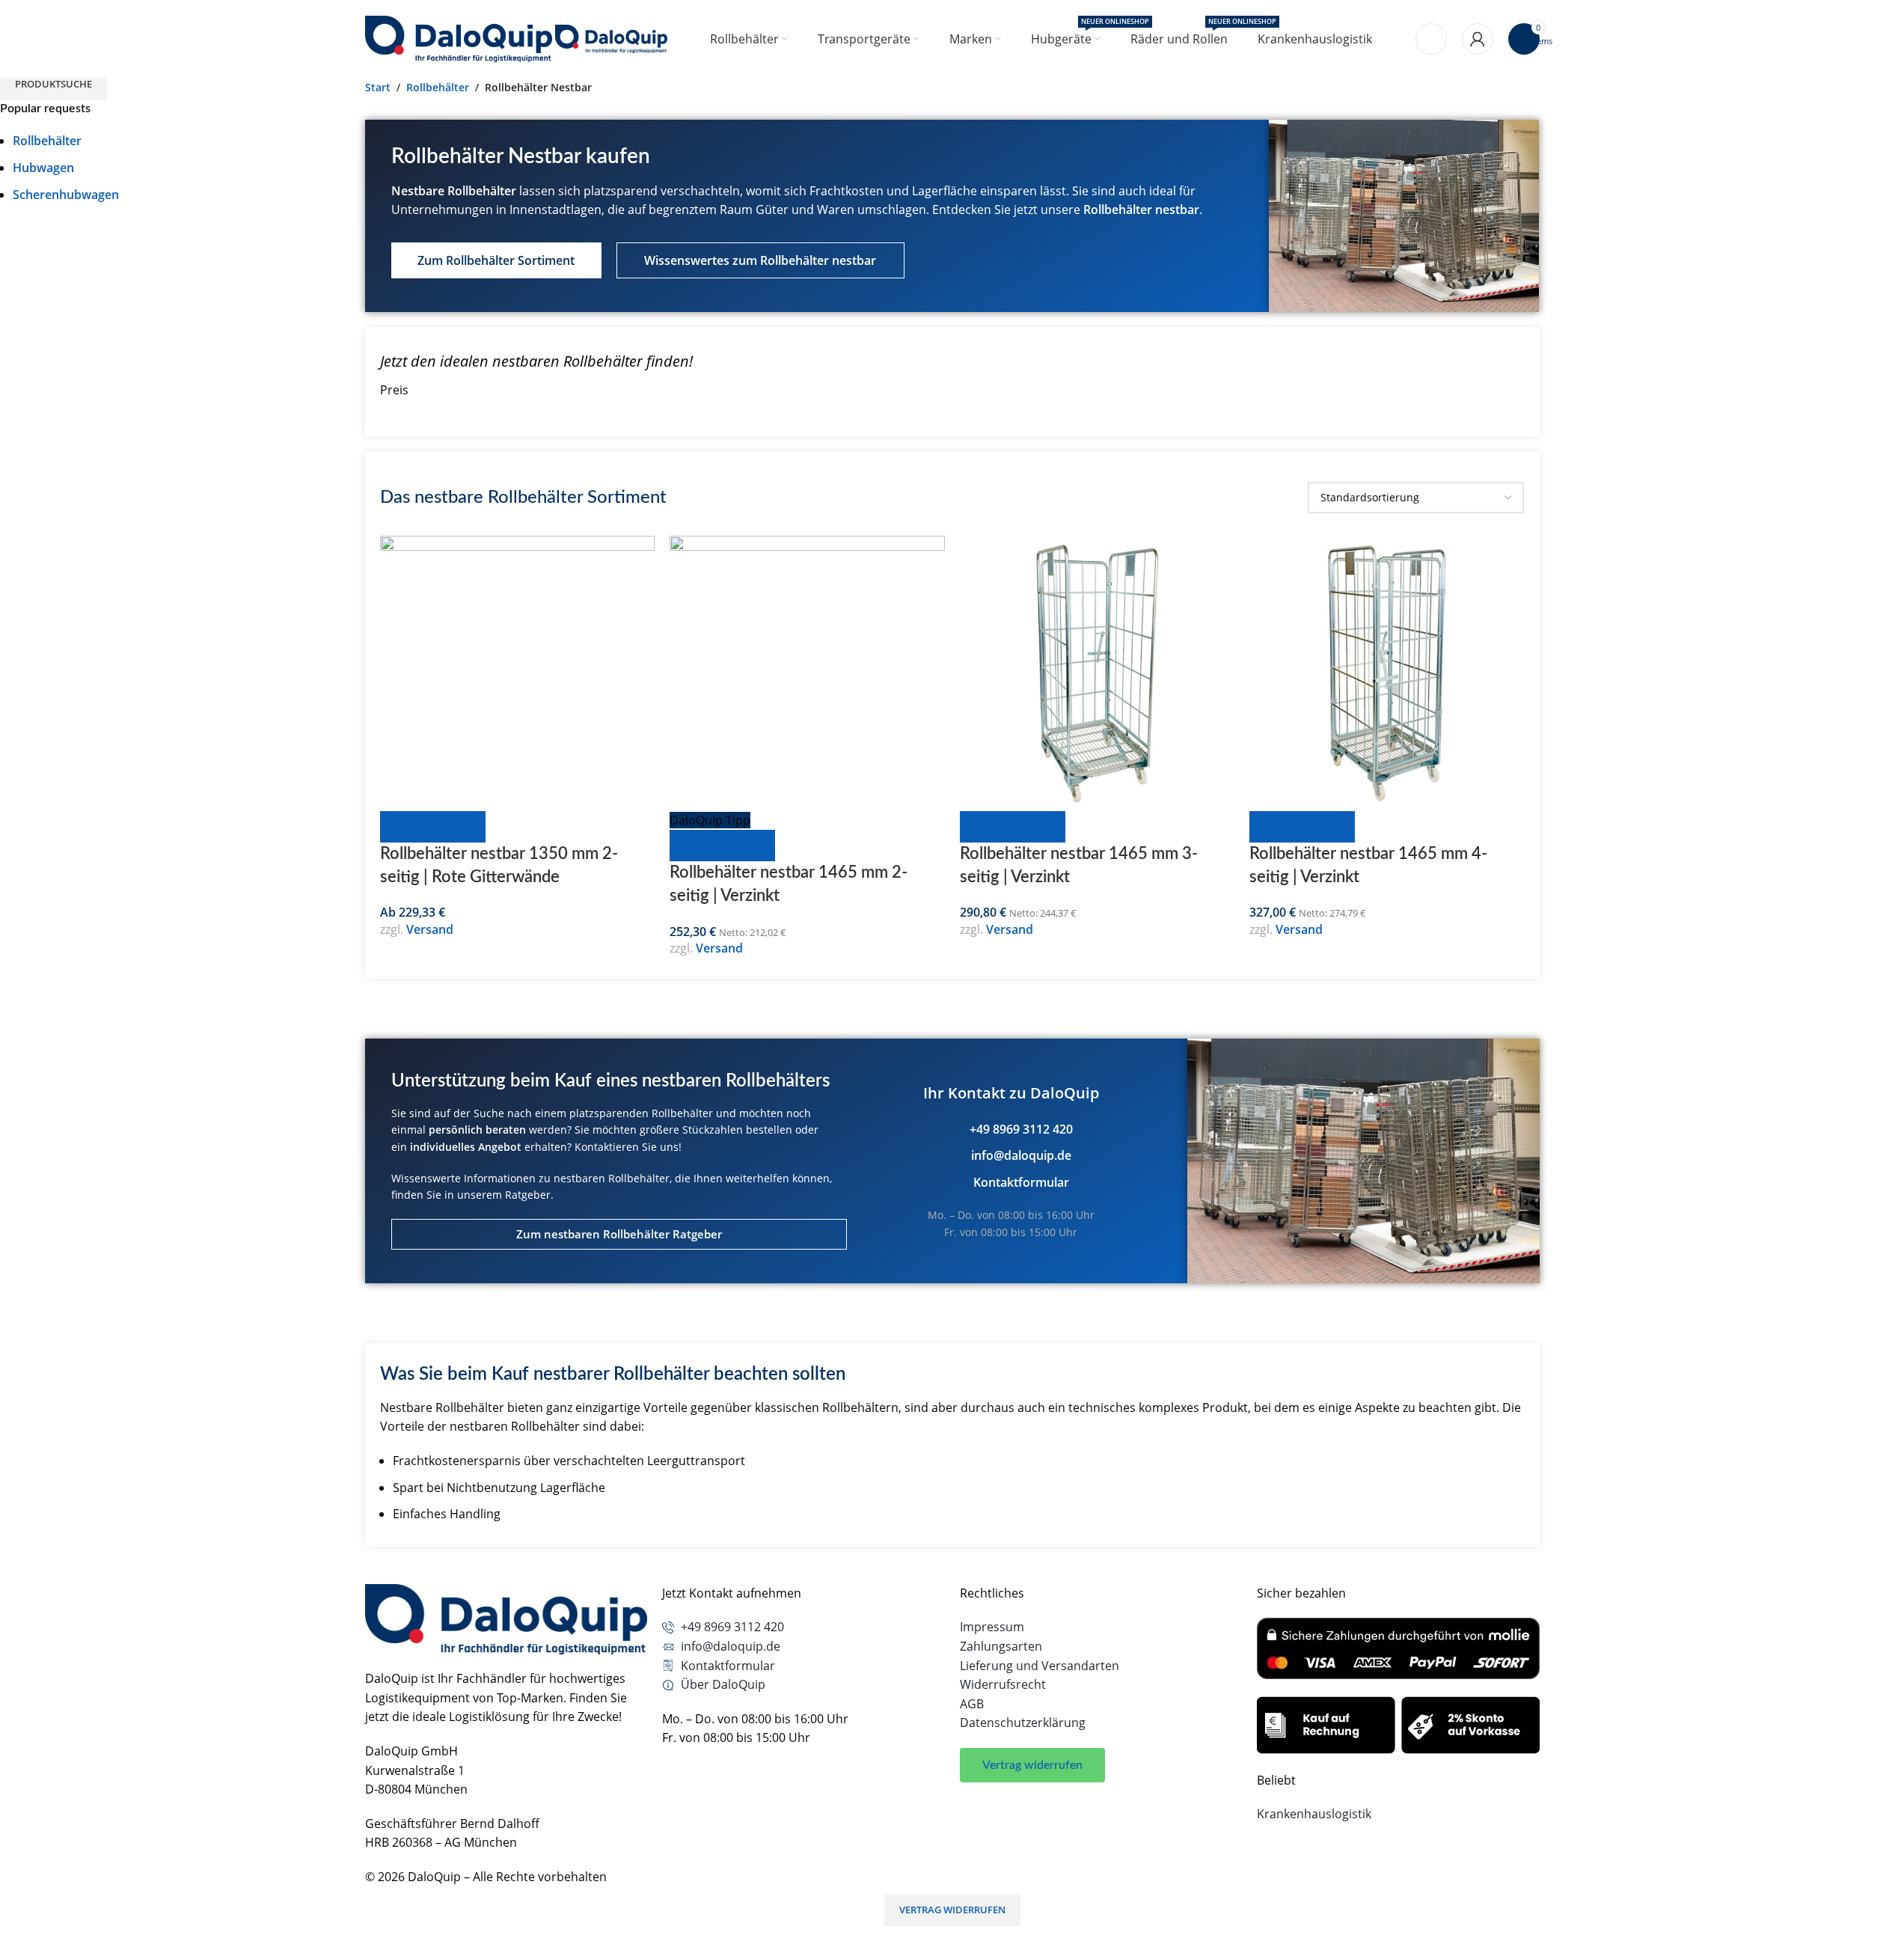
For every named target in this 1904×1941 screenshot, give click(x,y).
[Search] (1431, 39)
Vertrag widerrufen (952, 1910)
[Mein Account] (1478, 39)
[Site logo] (460, 37)
